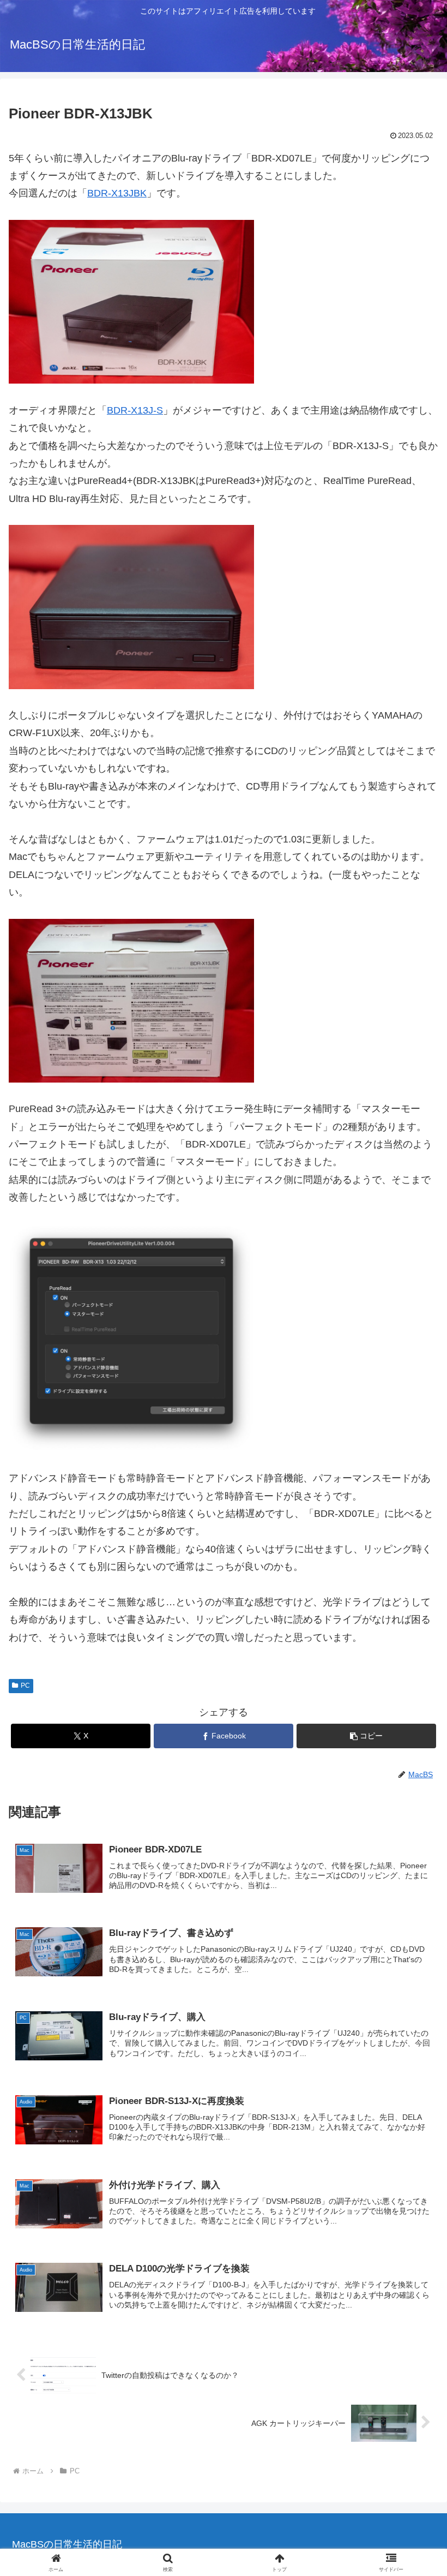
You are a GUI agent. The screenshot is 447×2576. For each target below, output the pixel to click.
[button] (366, 1736)
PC (25, 1686)
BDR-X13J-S (135, 410)
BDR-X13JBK (117, 193)
